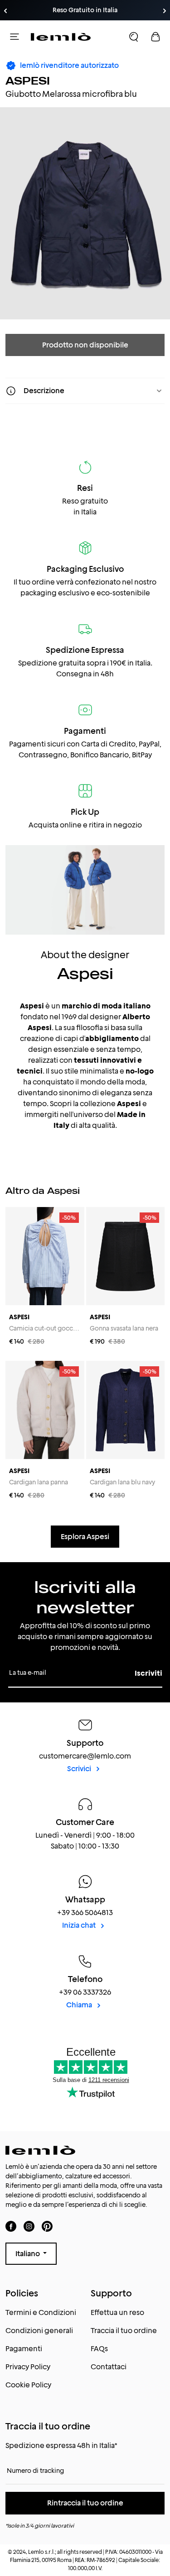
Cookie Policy (28, 2385)
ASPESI (28, 81)
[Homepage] (61, 37)
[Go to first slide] (165, 11)
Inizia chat (80, 1925)
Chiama (80, 2005)
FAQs (99, 2349)
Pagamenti (24, 2349)
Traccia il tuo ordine (124, 2331)
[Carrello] (155, 37)
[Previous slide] (5, 11)
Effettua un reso (117, 2312)
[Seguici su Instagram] (29, 2226)
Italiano (28, 2254)
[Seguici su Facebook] (11, 2226)
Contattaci (109, 2367)
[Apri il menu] (15, 37)
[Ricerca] (134, 37)
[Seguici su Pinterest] (47, 2226)
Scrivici (80, 1769)
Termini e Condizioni (41, 2312)
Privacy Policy (28, 2367)
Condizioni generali (39, 2331)
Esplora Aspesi (85, 1537)
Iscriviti (148, 1673)
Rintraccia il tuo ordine (85, 2503)
